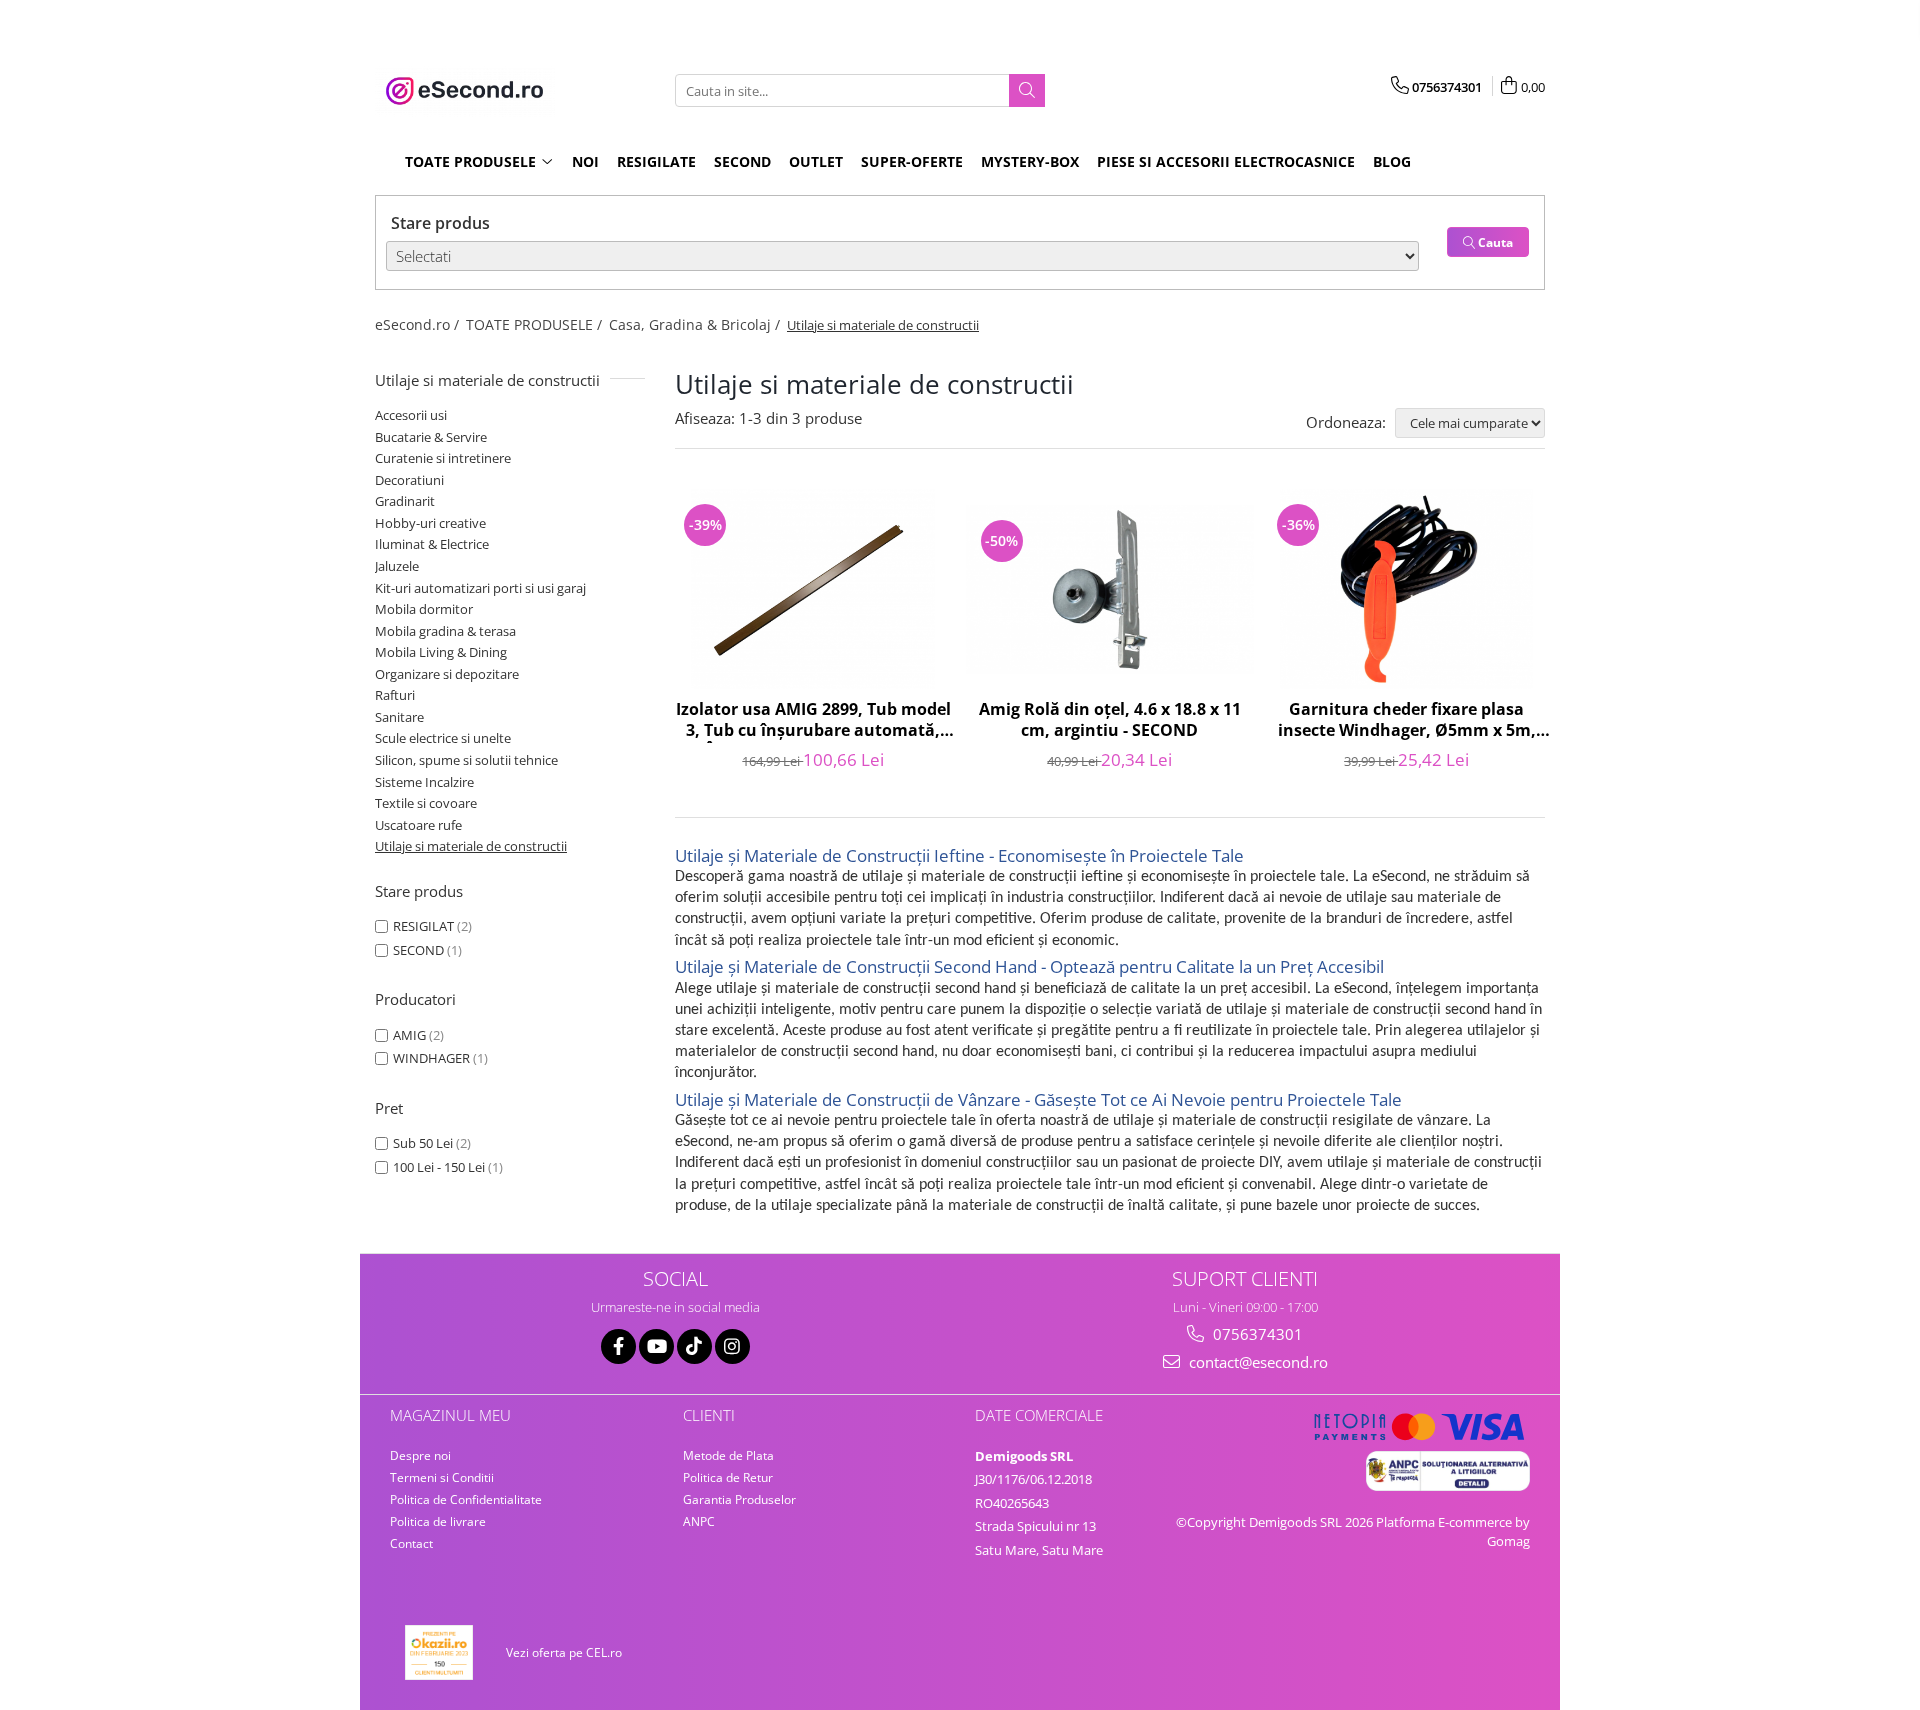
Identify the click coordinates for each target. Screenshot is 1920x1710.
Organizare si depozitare (447, 674)
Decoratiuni (409, 480)
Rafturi (395, 695)
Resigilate (656, 161)
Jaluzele (397, 566)
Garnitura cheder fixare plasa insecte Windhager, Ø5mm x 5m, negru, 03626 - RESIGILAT (1407, 721)
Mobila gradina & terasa (445, 631)
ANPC (699, 1521)
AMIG (409, 1035)
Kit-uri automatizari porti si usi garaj (480, 588)
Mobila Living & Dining (441, 652)
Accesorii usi (411, 415)
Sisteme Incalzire (424, 782)
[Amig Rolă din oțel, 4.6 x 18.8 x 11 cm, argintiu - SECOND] (1110, 589)
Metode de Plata (728, 1455)
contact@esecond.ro (1256, 1362)
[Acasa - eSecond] (475, 91)
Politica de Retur (728, 1477)
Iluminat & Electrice (432, 544)
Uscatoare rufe (418, 825)
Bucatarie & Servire (431, 437)
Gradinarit (405, 501)
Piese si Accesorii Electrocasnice (1226, 161)
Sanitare (399, 717)
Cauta (1494, 242)
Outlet (816, 161)
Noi (585, 161)
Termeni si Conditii (442, 1477)
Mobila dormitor (424, 609)
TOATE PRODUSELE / (536, 324)
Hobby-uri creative (430, 523)
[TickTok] (694, 1346)
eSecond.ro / (419, 324)
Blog (1392, 161)
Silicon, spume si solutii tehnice (466, 760)
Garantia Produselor (739, 1499)
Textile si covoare (426, 803)
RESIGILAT (423, 926)
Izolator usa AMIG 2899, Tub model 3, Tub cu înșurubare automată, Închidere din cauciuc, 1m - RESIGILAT (813, 721)
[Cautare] (1027, 90)
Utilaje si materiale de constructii (471, 846)
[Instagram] (732, 1346)
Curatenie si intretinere (443, 458)
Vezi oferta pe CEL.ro (564, 1652)
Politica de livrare (438, 1521)
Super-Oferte (912, 161)
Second (742, 161)
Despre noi (420, 1455)
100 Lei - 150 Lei (439, 1167)
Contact (411, 1543)
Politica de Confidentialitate (466, 1499)
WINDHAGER (431, 1058)
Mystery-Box (1030, 161)
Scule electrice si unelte (443, 738)
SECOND (418, 950)
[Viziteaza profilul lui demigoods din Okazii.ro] (439, 1652)
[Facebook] (618, 1346)
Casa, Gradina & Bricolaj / (696, 324)
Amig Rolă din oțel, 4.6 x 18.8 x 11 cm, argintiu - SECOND (1110, 720)
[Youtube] (656, 1346)
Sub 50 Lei (423, 1143)
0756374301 (1256, 1334)
